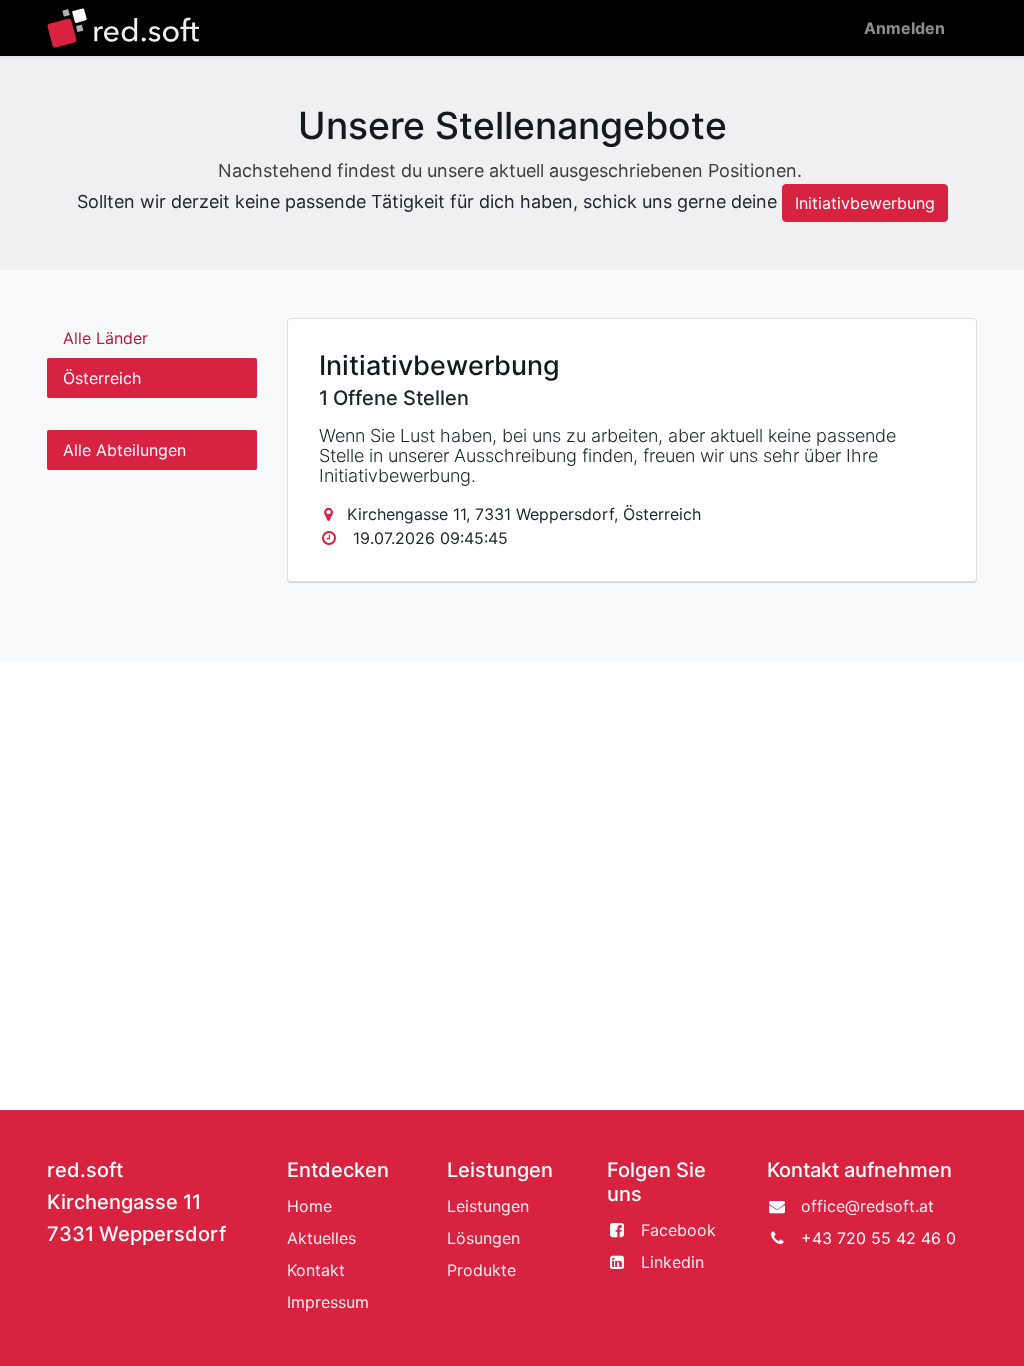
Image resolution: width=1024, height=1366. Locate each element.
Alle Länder (105, 338)
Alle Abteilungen (124, 450)
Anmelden (904, 28)
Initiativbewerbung (865, 203)
